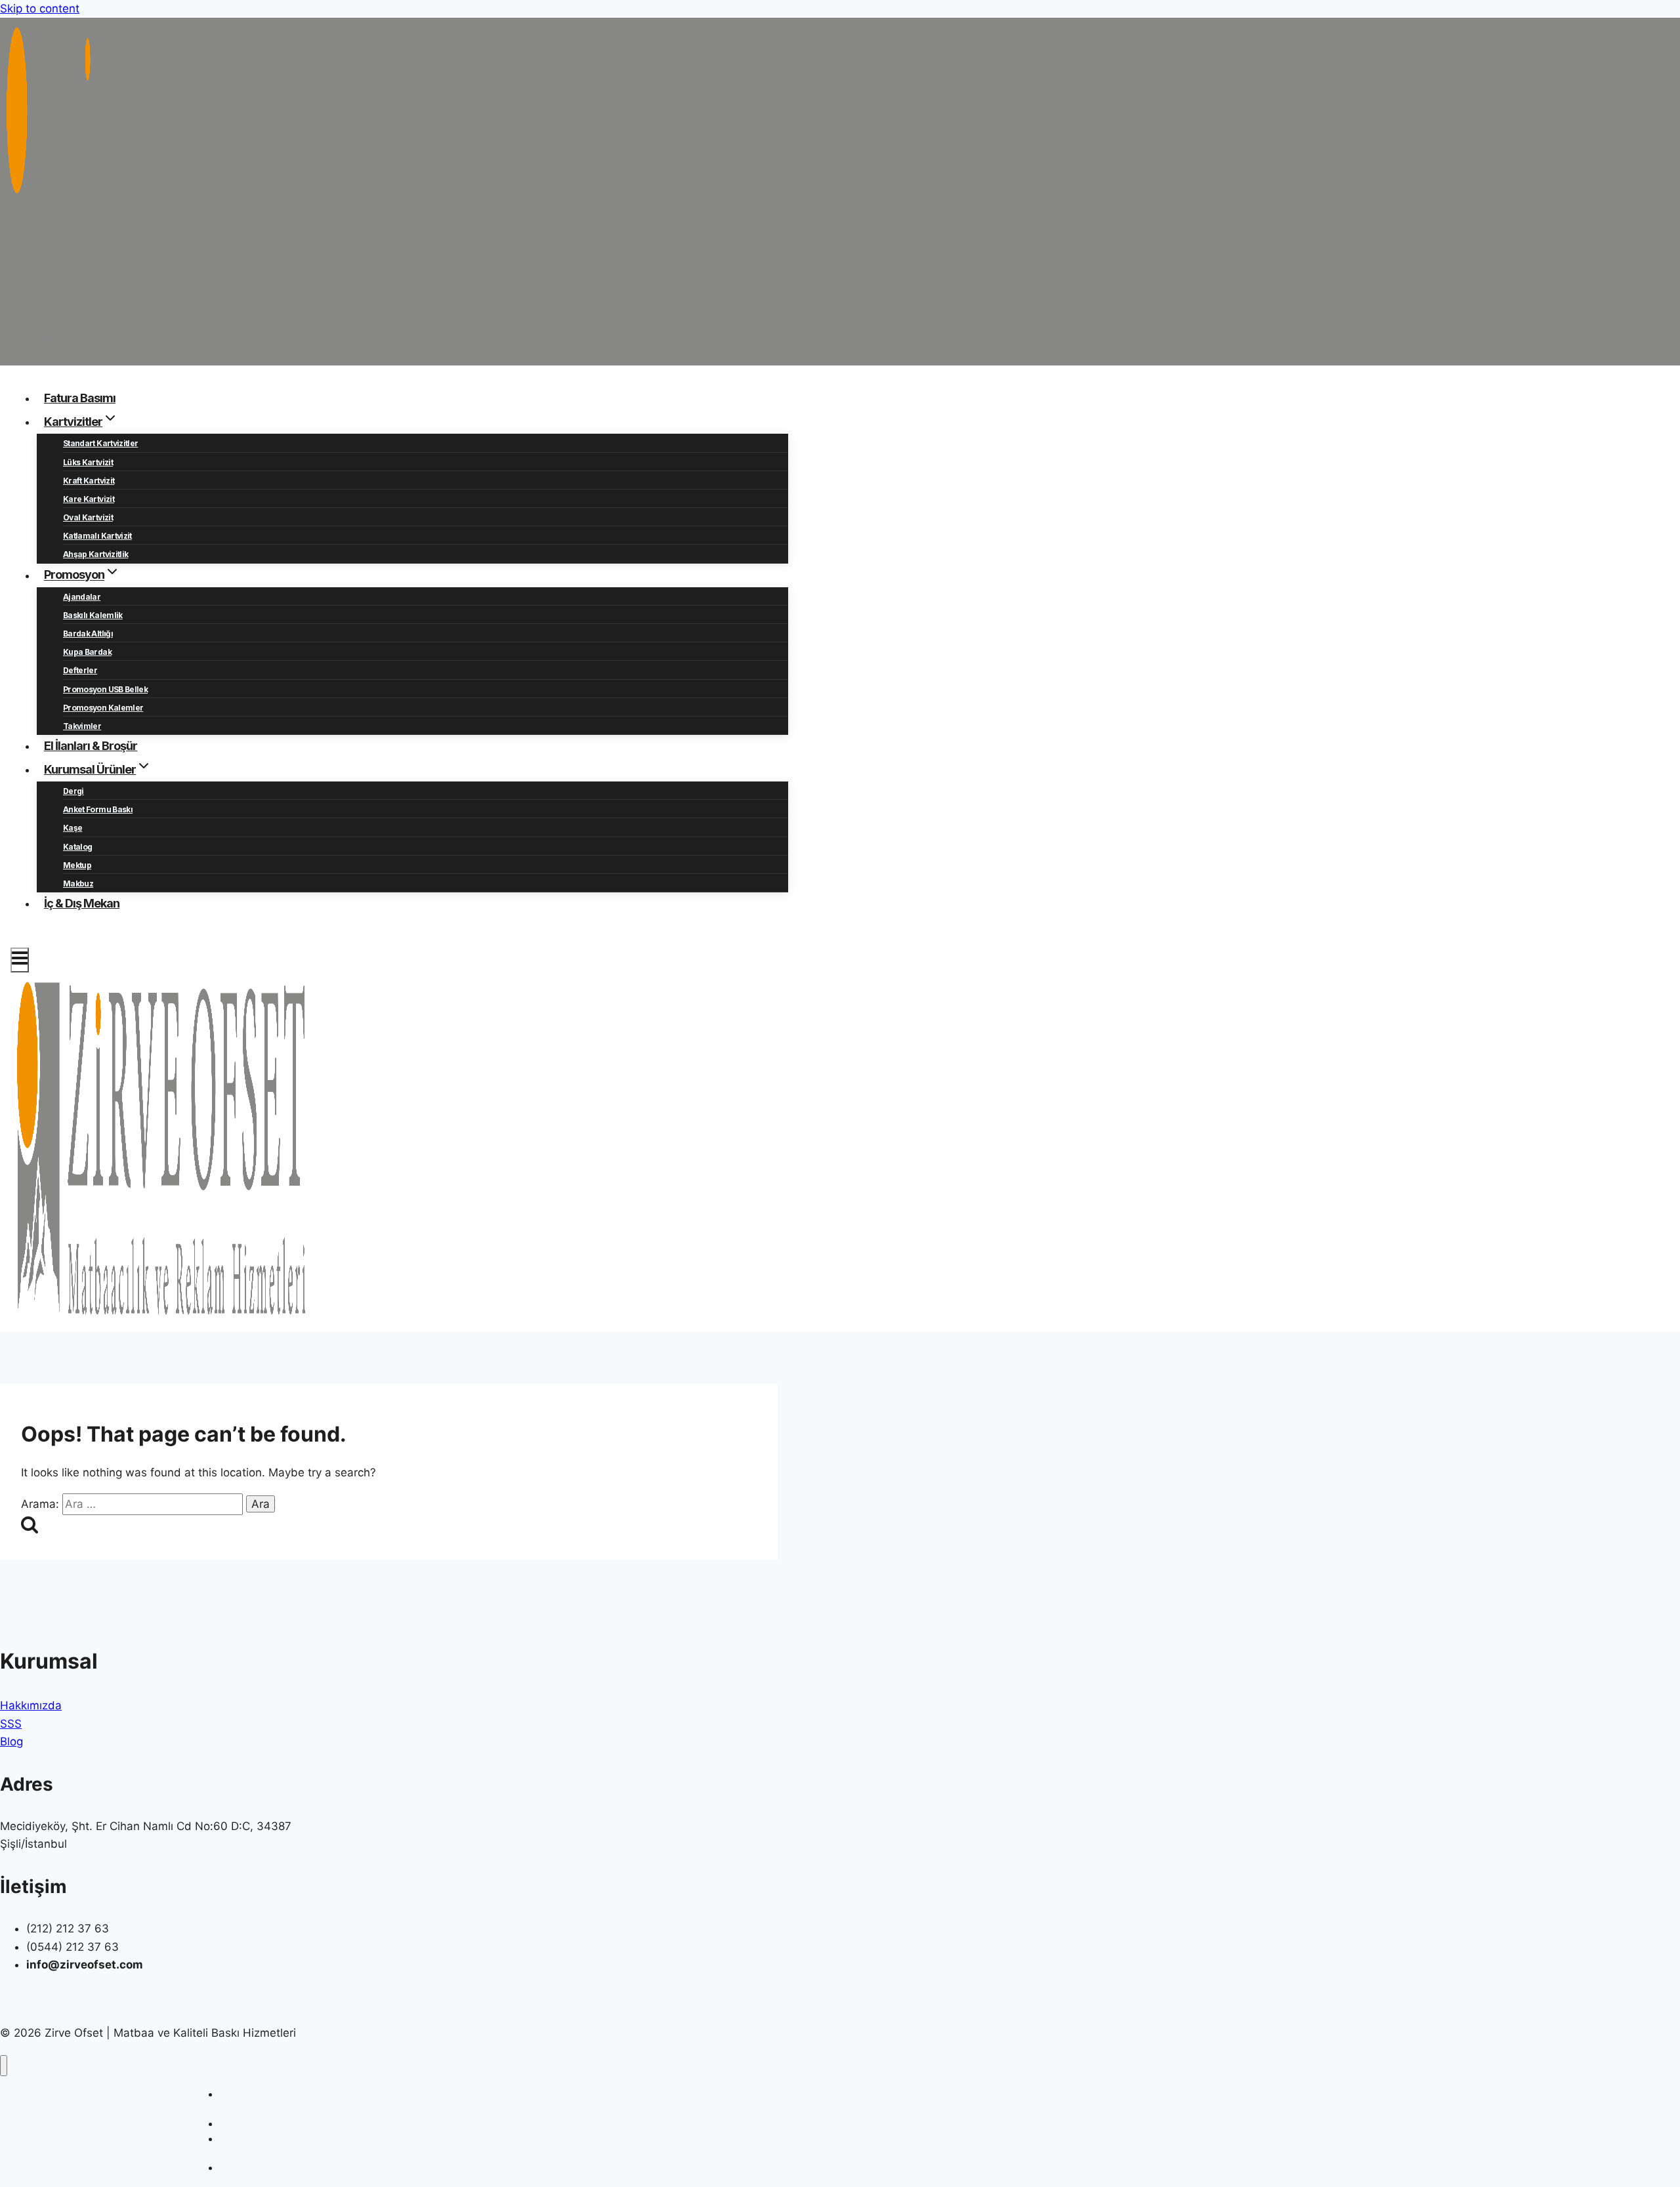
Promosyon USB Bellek (105, 689)
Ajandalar (82, 597)
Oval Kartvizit (88, 517)
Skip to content (40, 9)
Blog (11, 1741)
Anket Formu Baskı (98, 809)
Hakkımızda (31, 1705)
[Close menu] (4, 2066)
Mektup (77, 865)
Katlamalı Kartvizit (97, 536)
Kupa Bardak (87, 652)
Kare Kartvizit (89, 499)
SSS (11, 1724)
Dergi (73, 791)
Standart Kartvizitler (100, 443)
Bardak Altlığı (88, 634)
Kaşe (73, 828)
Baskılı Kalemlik (93, 615)
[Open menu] (20, 960)
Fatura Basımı (80, 398)
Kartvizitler (242, 2124)
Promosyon (243, 2168)
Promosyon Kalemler (103, 708)
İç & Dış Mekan (82, 903)
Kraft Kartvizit (89, 481)
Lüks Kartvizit (88, 462)
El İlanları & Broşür (91, 746)
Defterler (80, 670)
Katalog (77, 847)
